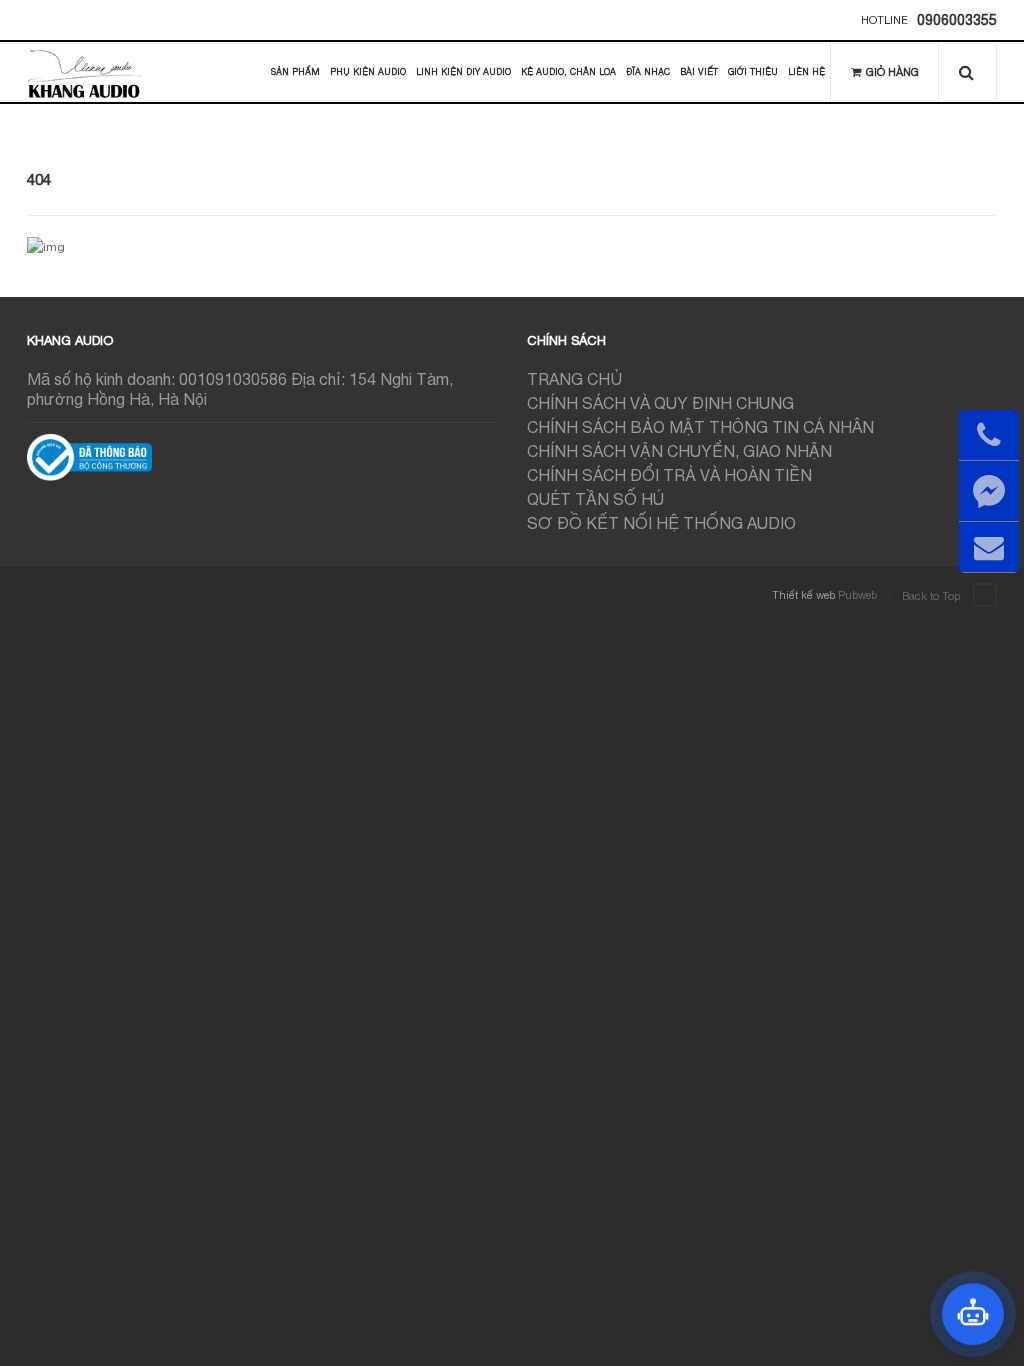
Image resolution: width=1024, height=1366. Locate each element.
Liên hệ (806, 71)
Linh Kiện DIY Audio (463, 71)
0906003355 (957, 20)
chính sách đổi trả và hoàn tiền (669, 475)
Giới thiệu (753, 71)
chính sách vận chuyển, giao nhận (679, 451)
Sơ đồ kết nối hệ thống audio (661, 523)
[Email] (989, 547)
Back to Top (932, 596)
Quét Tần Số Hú (595, 499)
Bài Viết (699, 71)
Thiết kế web (803, 595)
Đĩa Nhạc (648, 71)
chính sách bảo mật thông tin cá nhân (700, 427)
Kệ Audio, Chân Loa (568, 71)
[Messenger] (989, 491)
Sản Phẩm (295, 71)
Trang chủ (574, 379)
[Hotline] (989, 435)
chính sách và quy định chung (660, 403)
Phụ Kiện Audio (368, 71)
